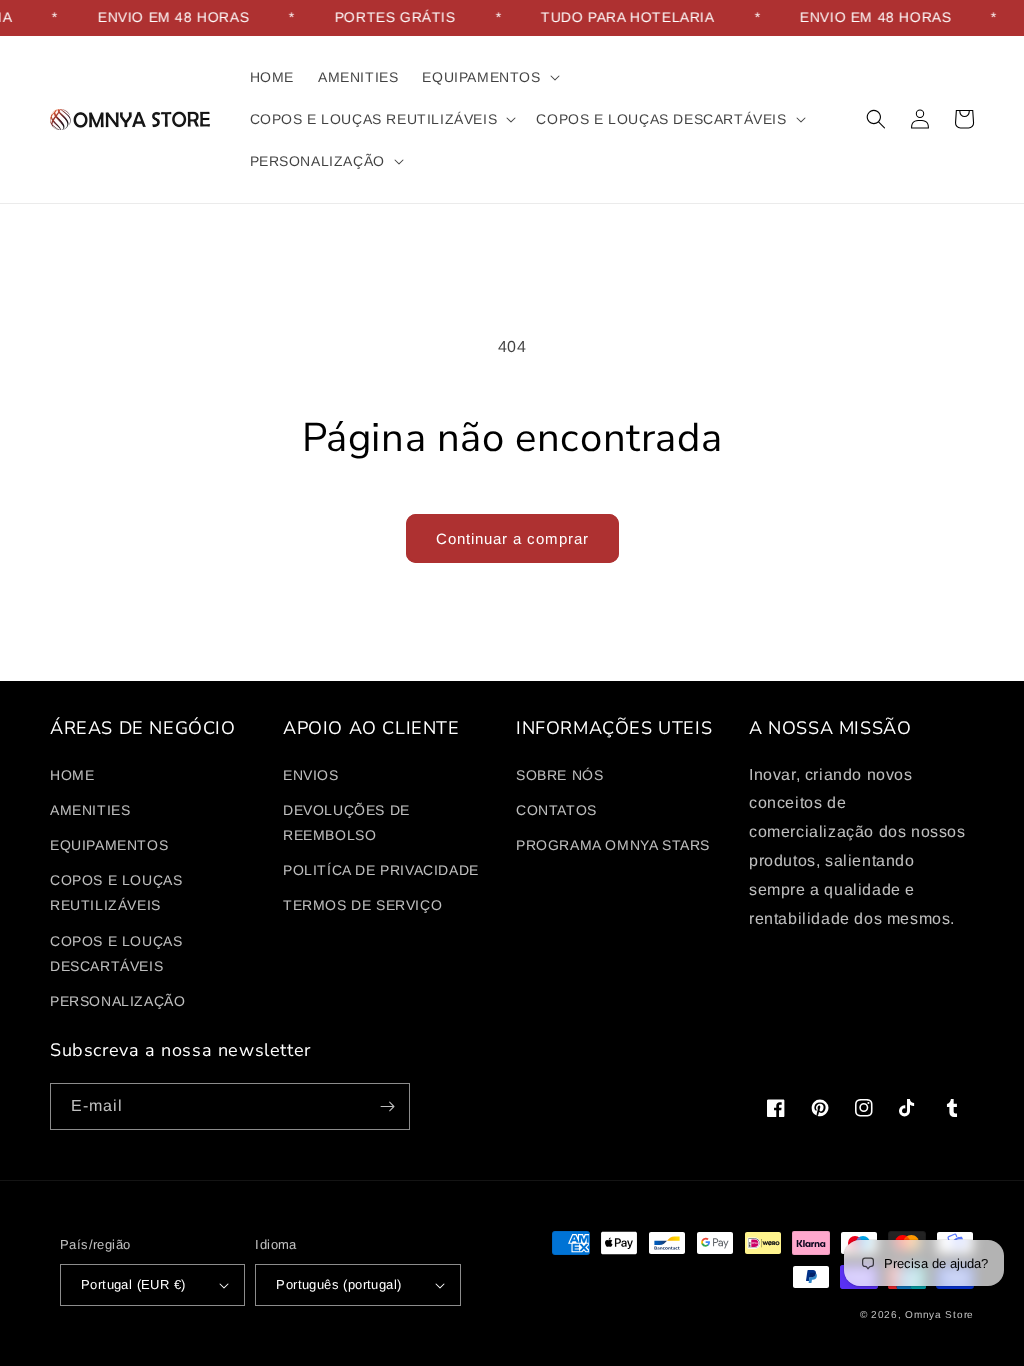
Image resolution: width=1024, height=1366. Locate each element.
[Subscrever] (387, 1106)
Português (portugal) (338, 1284)
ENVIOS (311, 775)
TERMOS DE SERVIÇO (362, 905)
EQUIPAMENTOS (109, 845)
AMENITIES (90, 810)
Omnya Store (939, 1314)
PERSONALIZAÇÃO (117, 1001)
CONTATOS (556, 810)
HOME (72, 775)
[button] (488, 77)
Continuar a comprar (512, 538)
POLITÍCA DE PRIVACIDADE (381, 870)
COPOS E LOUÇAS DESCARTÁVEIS (116, 953)
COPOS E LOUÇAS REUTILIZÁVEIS (116, 892)
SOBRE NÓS (559, 775)
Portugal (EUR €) (133, 1284)
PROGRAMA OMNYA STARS (613, 845)
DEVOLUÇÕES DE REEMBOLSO (346, 822)
